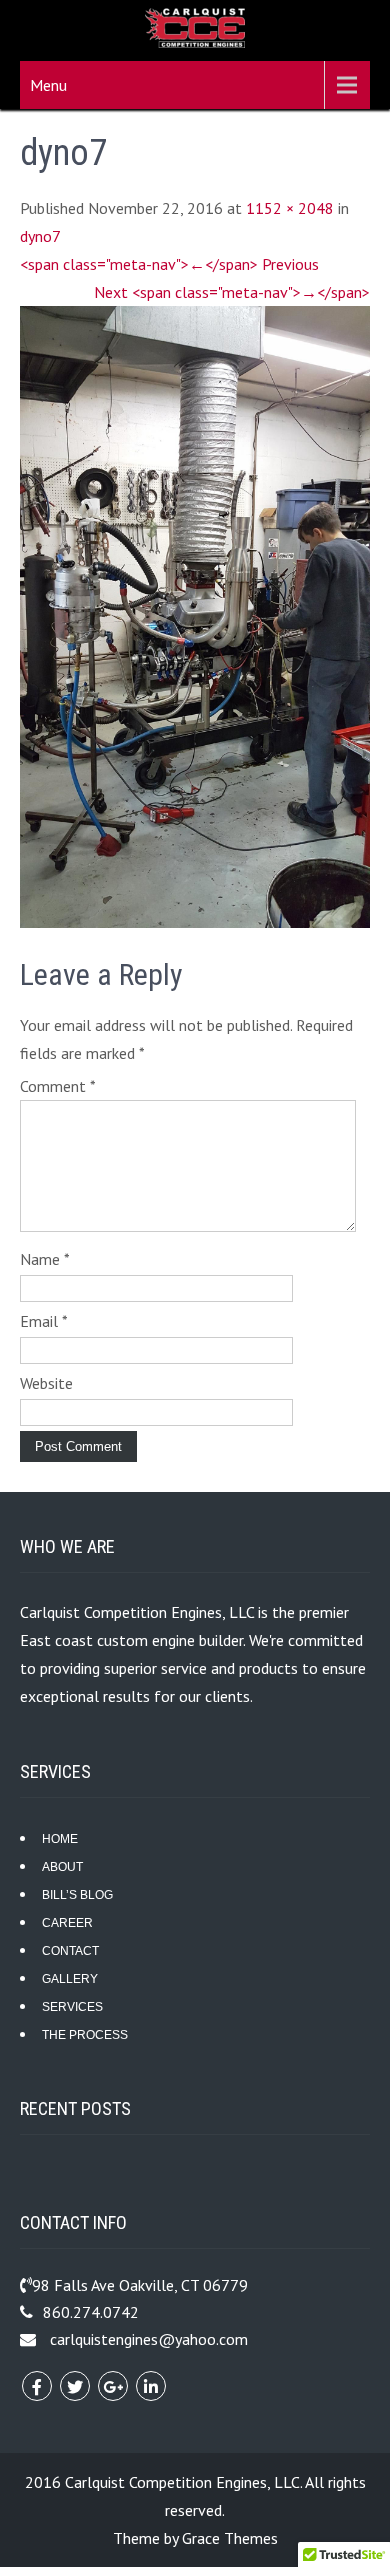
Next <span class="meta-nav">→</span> (232, 292)
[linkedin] (151, 2386)
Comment (58, 1086)
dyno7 (40, 236)
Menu (48, 85)
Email (44, 1321)
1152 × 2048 (290, 208)
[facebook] (37, 2386)
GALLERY (70, 1979)
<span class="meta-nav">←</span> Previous (169, 264)
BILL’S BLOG (77, 1895)
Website (46, 1383)
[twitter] (75, 2386)
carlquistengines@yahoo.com (149, 2339)
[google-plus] (113, 2386)
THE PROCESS (85, 2035)
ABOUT (62, 1867)
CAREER (67, 1923)
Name (45, 1259)
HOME (60, 1839)
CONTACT (70, 1951)
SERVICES (72, 2007)
